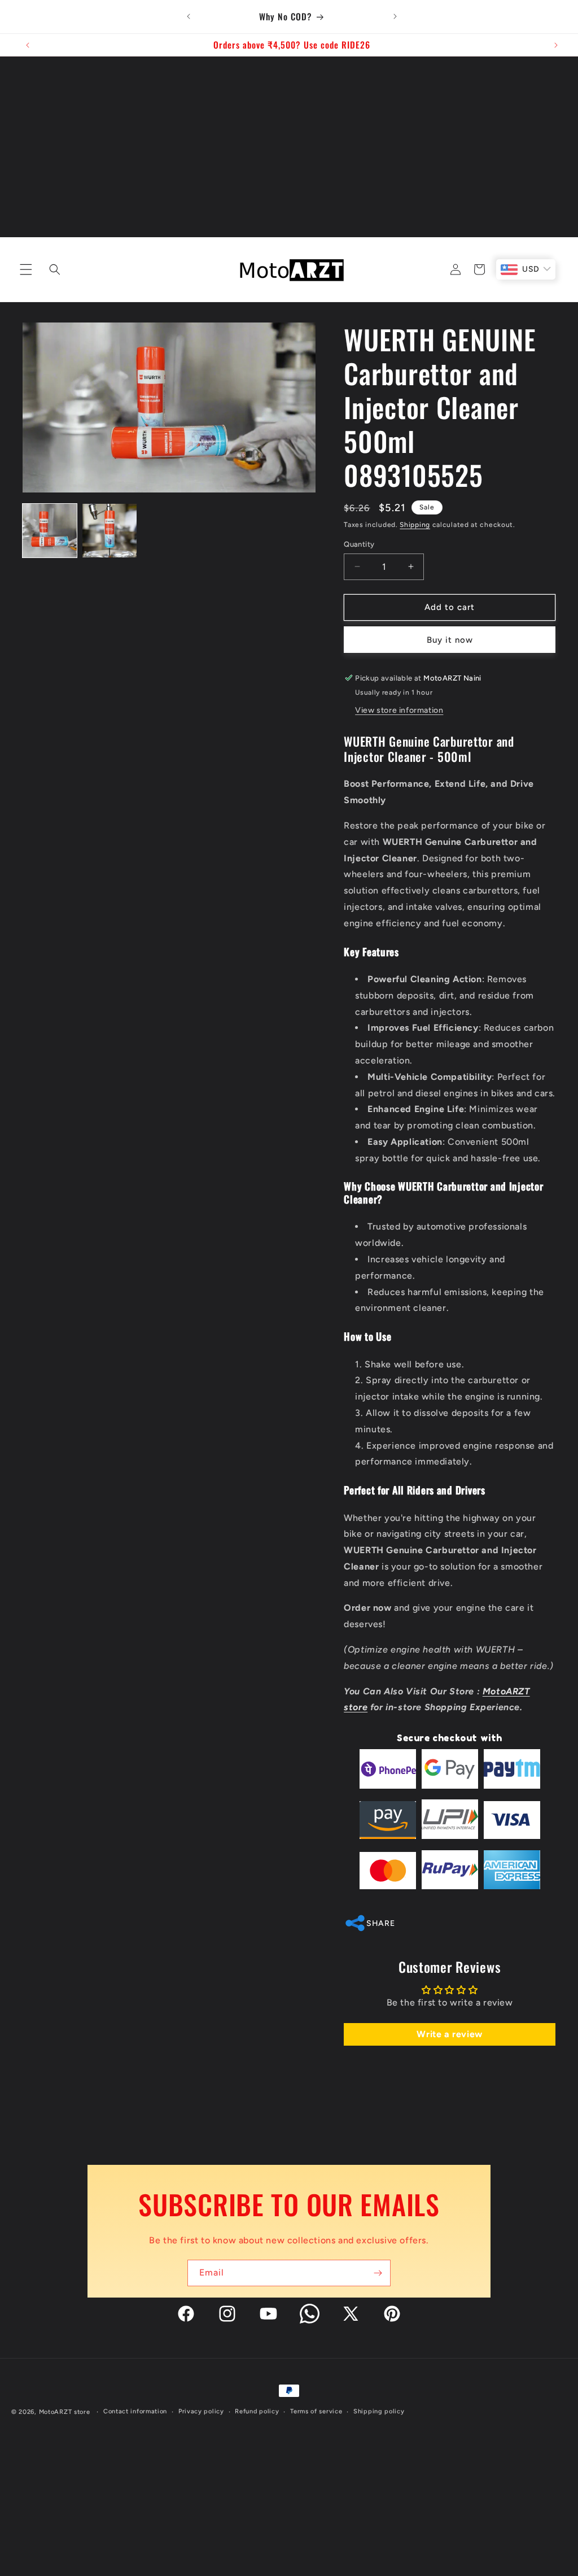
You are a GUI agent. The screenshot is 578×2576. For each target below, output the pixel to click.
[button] (24, 269)
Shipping (415, 525)
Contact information (135, 2411)
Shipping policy (379, 2411)
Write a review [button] (449, 2034)
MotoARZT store (65, 2412)
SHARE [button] (380, 1923)
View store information (399, 710)
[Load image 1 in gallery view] (50, 531)
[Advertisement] (289, 141)
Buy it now (450, 640)
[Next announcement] (395, 16)
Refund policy (257, 2411)
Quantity (359, 544)
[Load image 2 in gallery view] (110, 531)
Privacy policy (201, 2411)
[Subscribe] (378, 2273)
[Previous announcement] (189, 16)
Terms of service (316, 2411)
